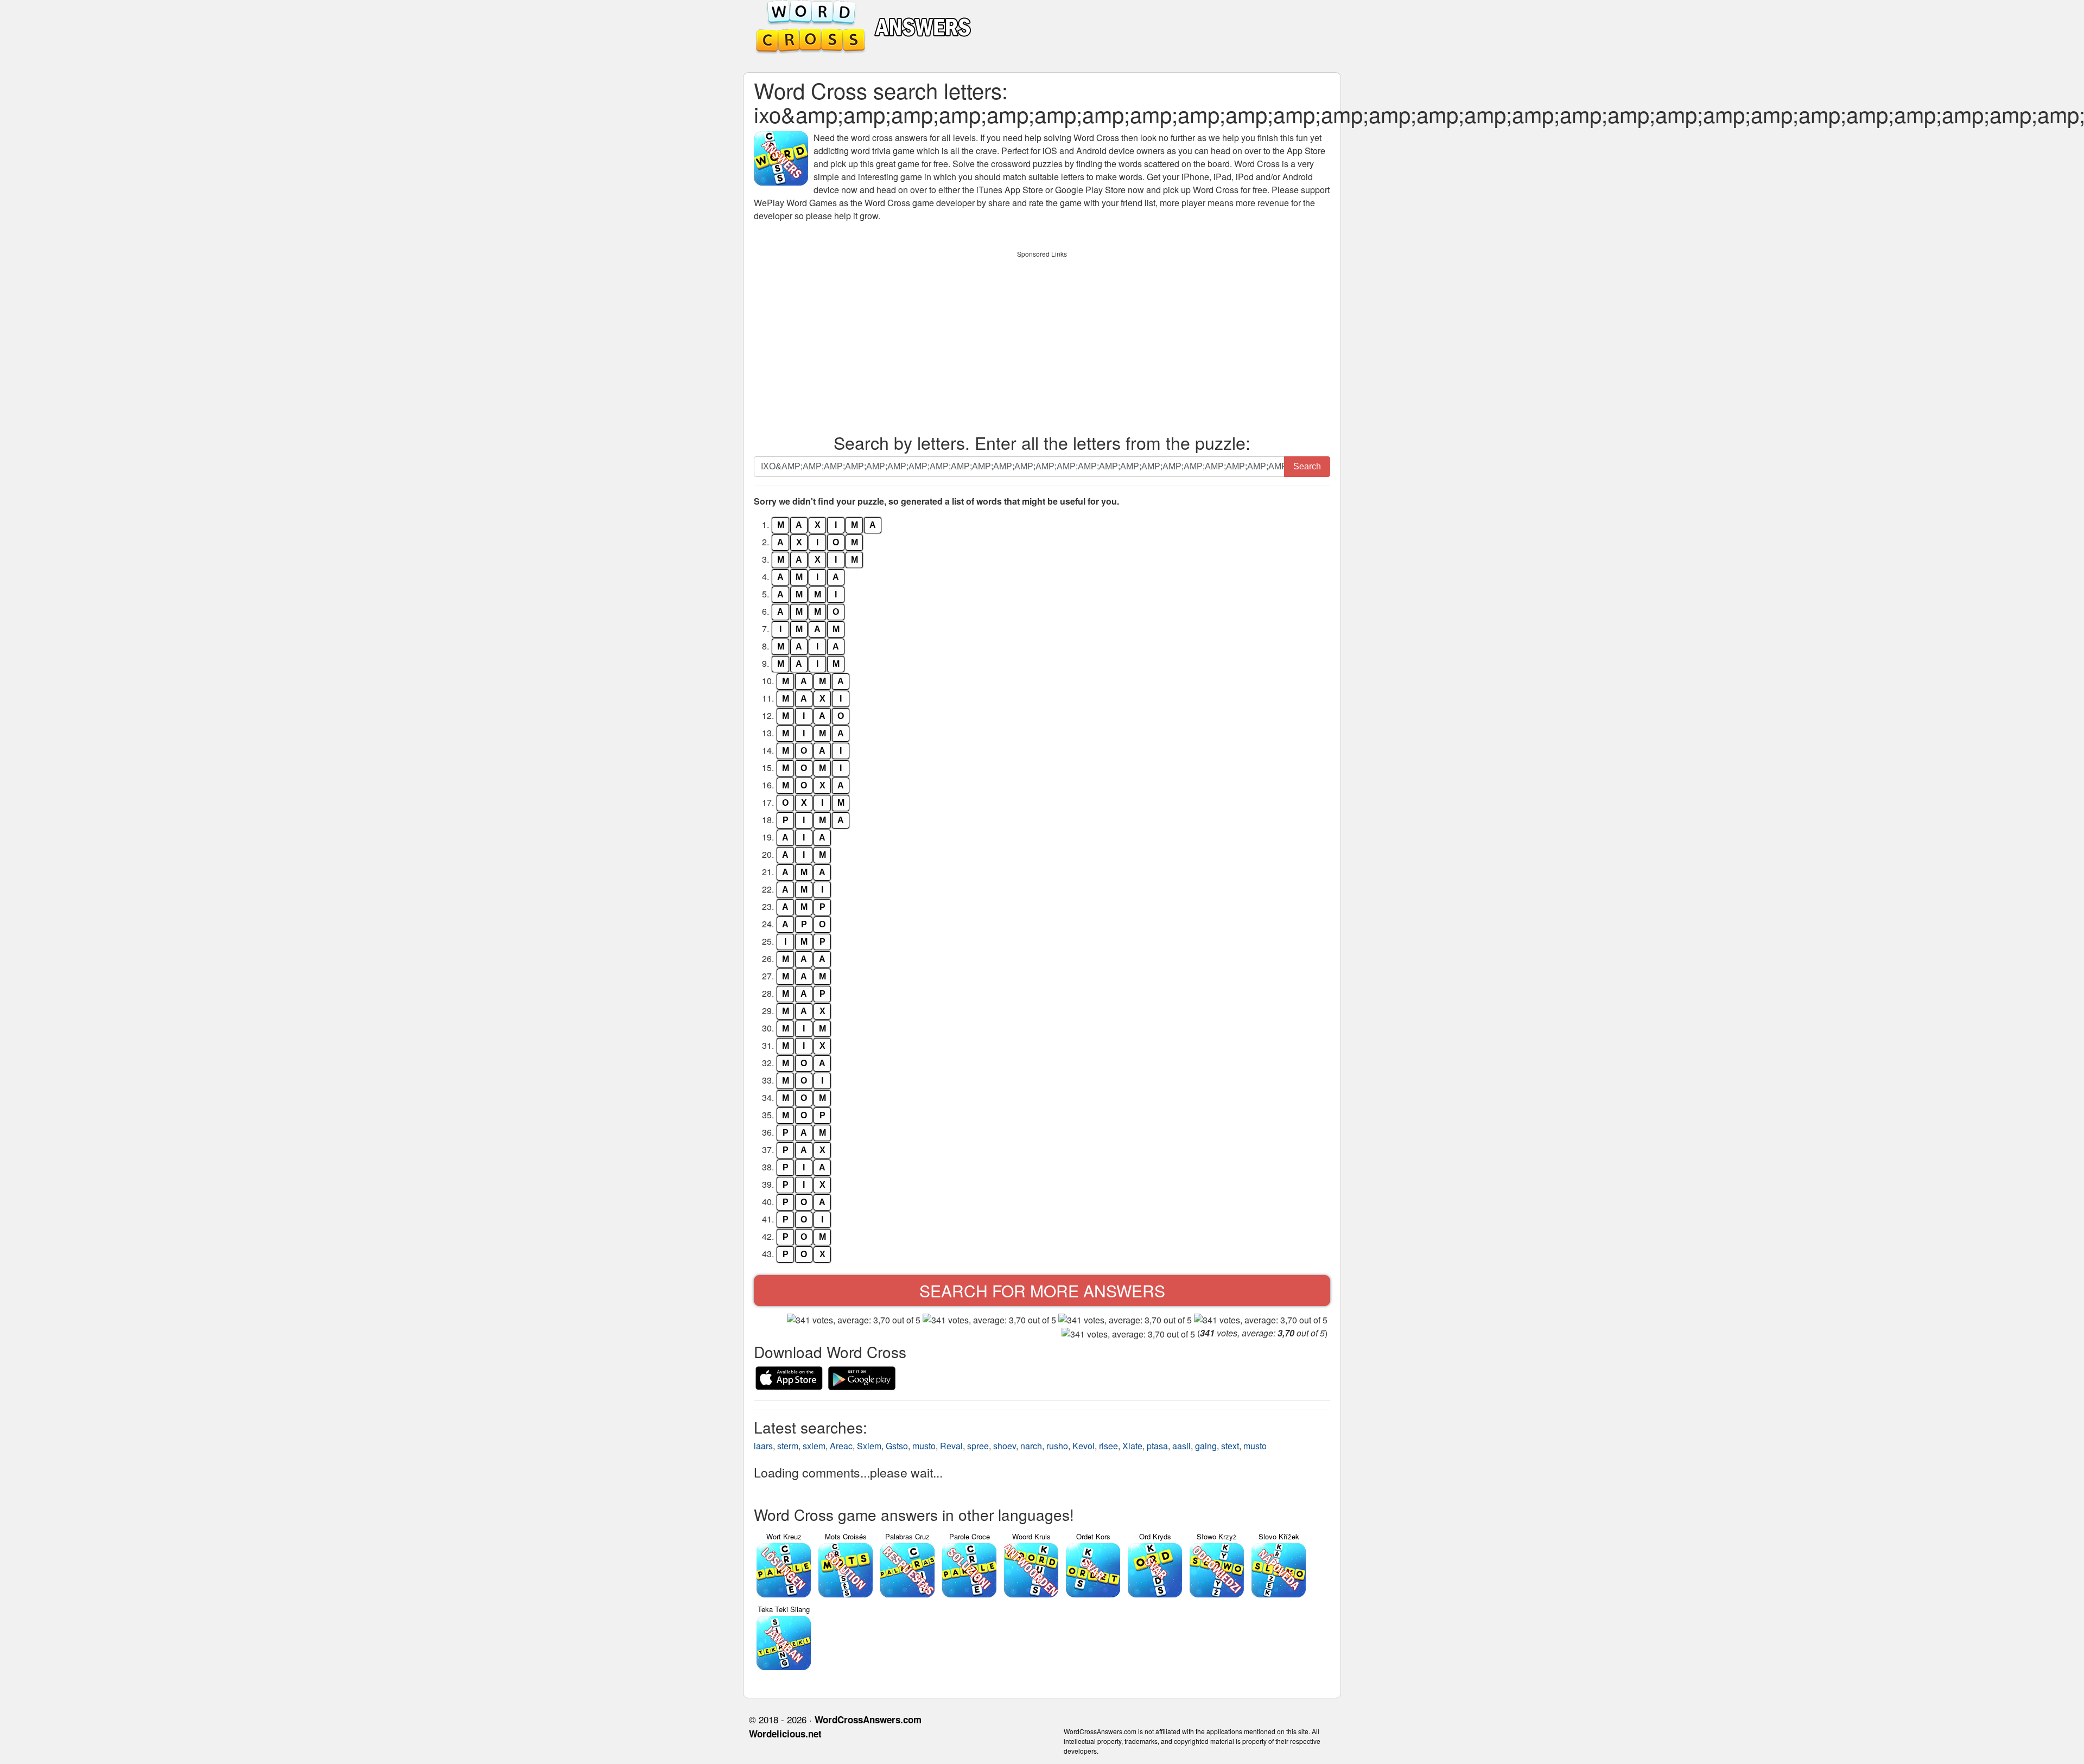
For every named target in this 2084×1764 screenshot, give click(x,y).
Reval (951, 1446)
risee (1108, 1446)
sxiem (814, 1446)
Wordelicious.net (785, 1734)
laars (763, 1446)
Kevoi (1084, 1446)
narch (1031, 1446)
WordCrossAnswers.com (868, 1720)
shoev (1005, 1446)
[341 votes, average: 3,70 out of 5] (854, 1320)
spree (978, 1446)
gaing (1206, 1446)
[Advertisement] (1042, 339)
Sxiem (869, 1446)
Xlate (1132, 1446)
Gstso (897, 1446)
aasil (1181, 1446)
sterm (788, 1446)
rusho (1057, 1446)
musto (924, 1446)
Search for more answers (1042, 1291)
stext (1230, 1446)
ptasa (1157, 1446)
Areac (841, 1446)
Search (1307, 466)
